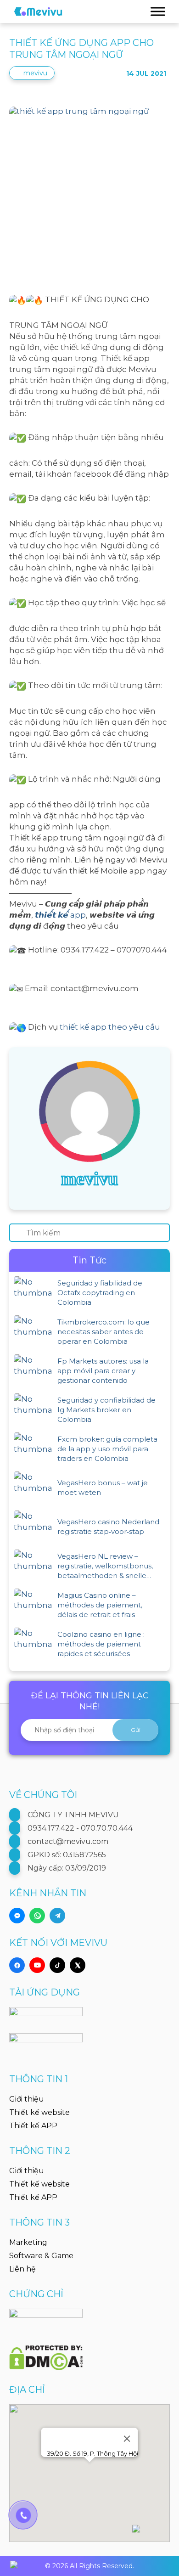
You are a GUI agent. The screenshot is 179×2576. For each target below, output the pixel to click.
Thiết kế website (39, 2112)
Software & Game (41, 2256)
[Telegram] (57, 1916)
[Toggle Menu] (158, 11)
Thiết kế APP (33, 2126)
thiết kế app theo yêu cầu (110, 1027)
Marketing (28, 2242)
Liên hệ (22, 2269)
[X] (78, 1965)
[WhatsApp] (37, 1916)
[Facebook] (17, 1965)
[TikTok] (57, 1965)
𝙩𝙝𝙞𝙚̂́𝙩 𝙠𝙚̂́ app (60, 915)
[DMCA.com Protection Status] (46, 2353)
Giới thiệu (27, 2099)
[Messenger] (17, 1916)
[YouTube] (37, 1965)
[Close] (127, 2439)
